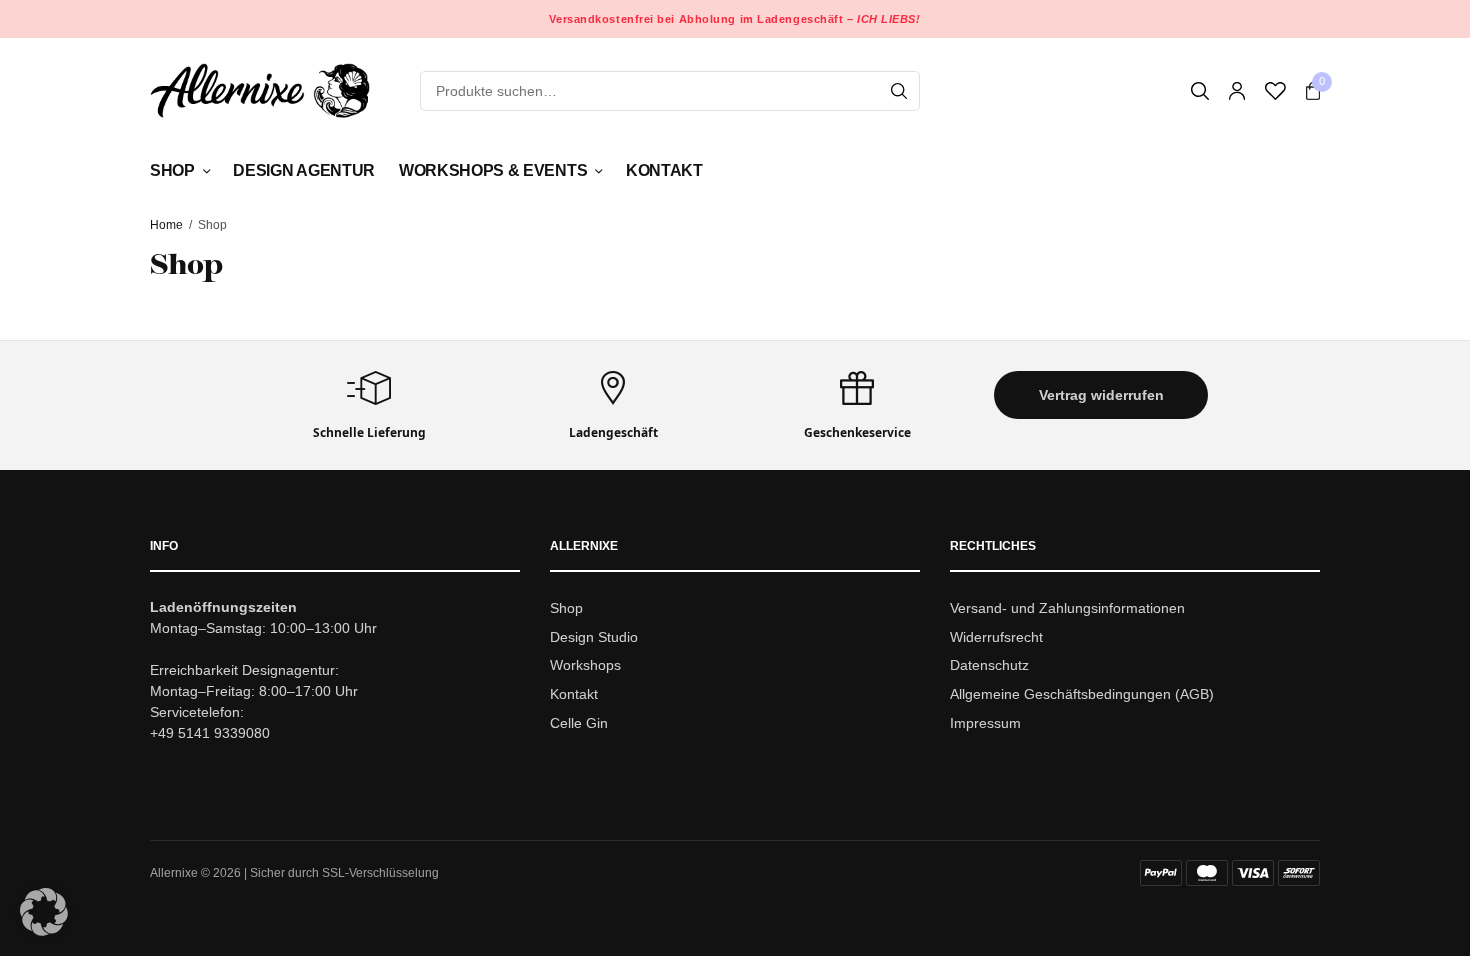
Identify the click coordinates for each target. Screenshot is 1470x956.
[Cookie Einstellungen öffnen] (44, 930)
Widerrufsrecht (996, 637)
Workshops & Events (493, 170)
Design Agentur (304, 170)
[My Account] (1237, 91)
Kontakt (664, 170)
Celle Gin (579, 723)
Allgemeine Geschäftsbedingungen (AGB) (1082, 694)
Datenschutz (989, 666)
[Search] (899, 91)
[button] (1101, 395)
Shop (172, 170)
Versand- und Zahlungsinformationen (1067, 608)
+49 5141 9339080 (210, 733)
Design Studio (594, 637)
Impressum (985, 723)
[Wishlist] (1275, 91)
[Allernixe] (260, 90)
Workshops (585, 666)
